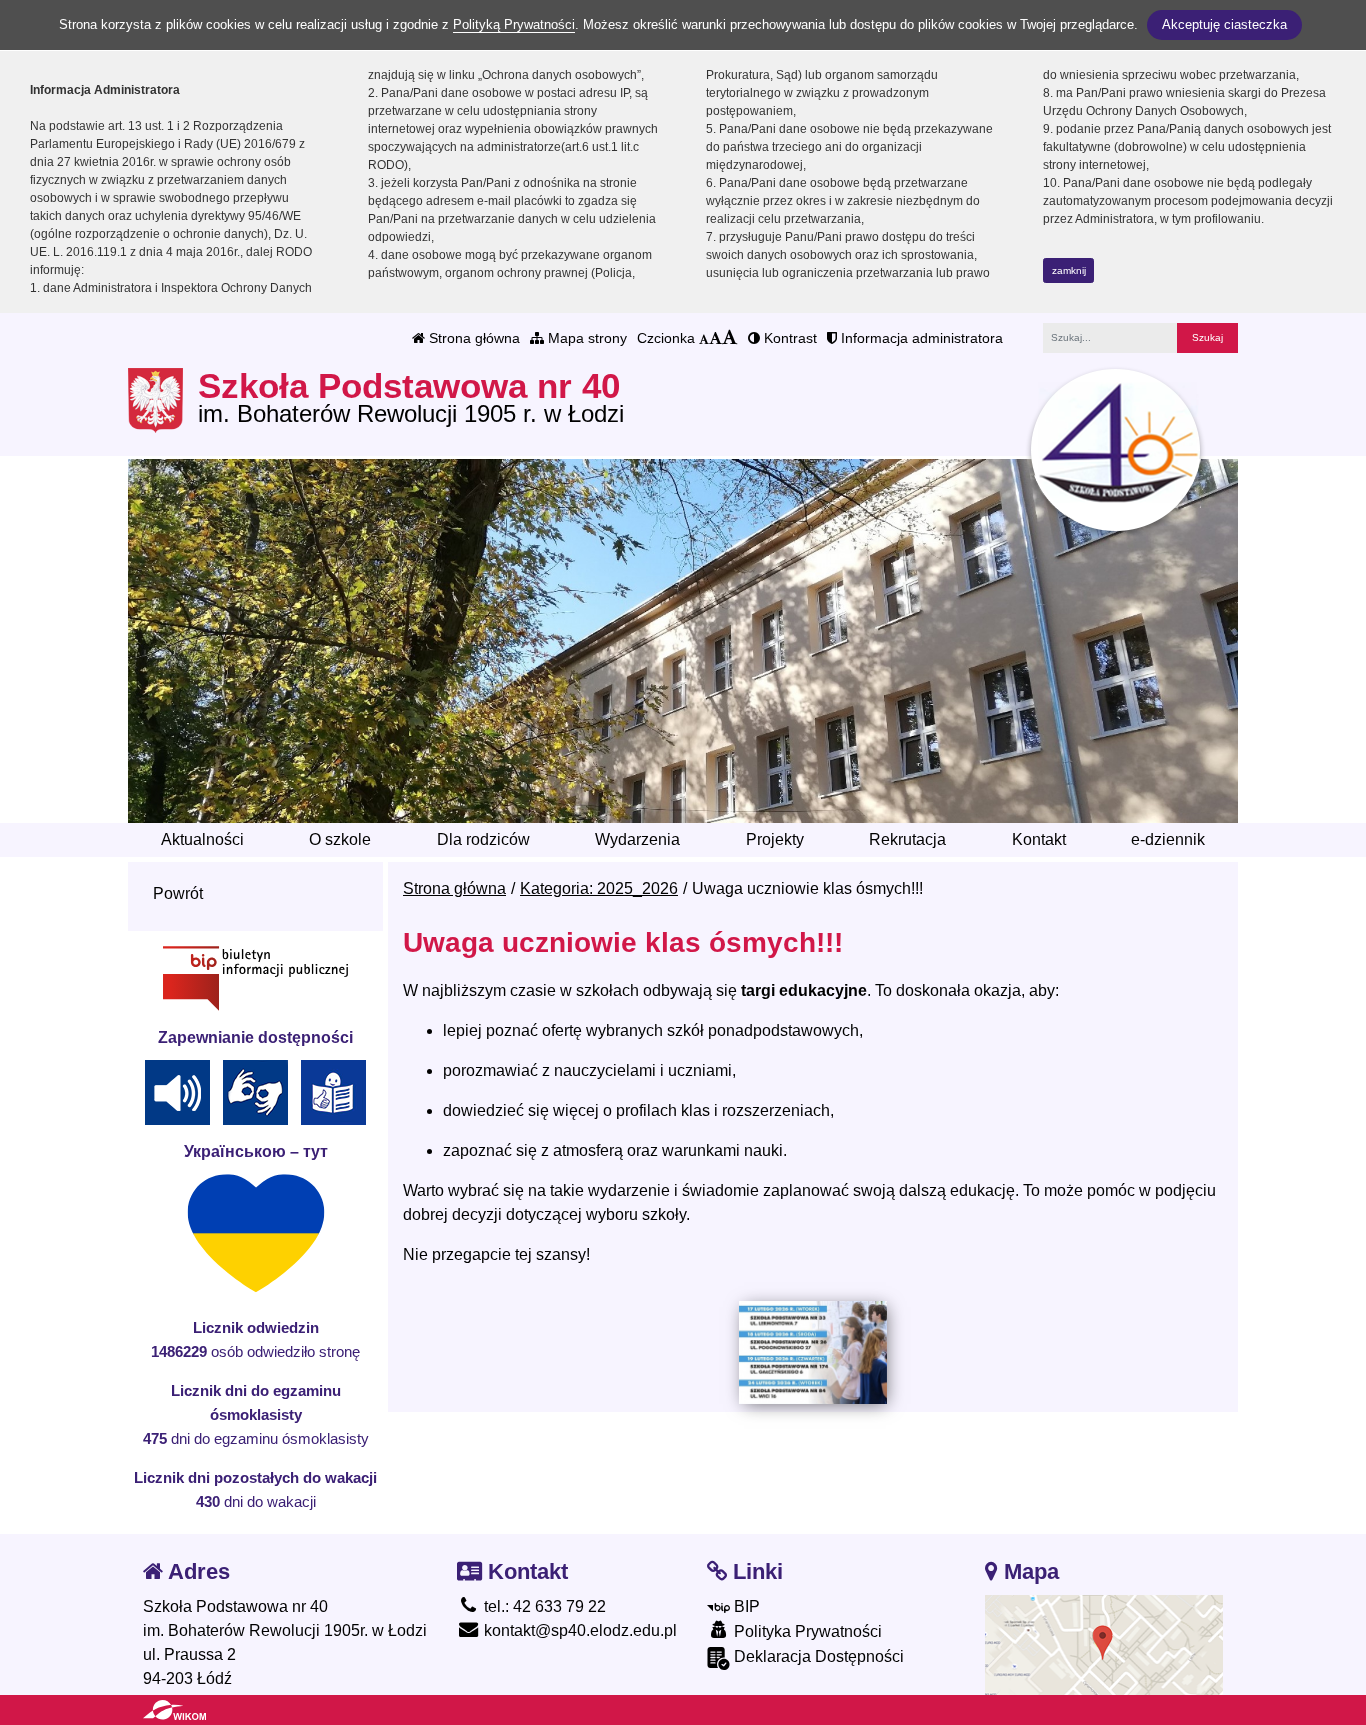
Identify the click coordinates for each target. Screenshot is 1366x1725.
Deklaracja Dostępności (817, 1656)
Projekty (775, 839)
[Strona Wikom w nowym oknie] (174, 1710)
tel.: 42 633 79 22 (543, 1606)
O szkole (340, 839)
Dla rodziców (483, 839)
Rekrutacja (907, 839)
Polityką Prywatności (514, 24)
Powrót (178, 893)
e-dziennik (1168, 839)
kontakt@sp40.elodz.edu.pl (578, 1630)
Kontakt (1039, 839)
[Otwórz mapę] (1104, 1643)
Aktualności (202, 839)
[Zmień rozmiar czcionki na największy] (730, 338)
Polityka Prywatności (806, 1631)
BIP (745, 1606)
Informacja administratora (920, 338)
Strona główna (472, 338)
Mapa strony (585, 338)
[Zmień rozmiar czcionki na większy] (715, 338)
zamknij (1069, 270)
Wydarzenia (637, 839)
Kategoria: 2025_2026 (599, 888)
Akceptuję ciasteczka (1224, 24)
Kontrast (788, 338)
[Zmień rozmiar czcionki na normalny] (704, 338)
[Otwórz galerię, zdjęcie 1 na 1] (813, 1352)
